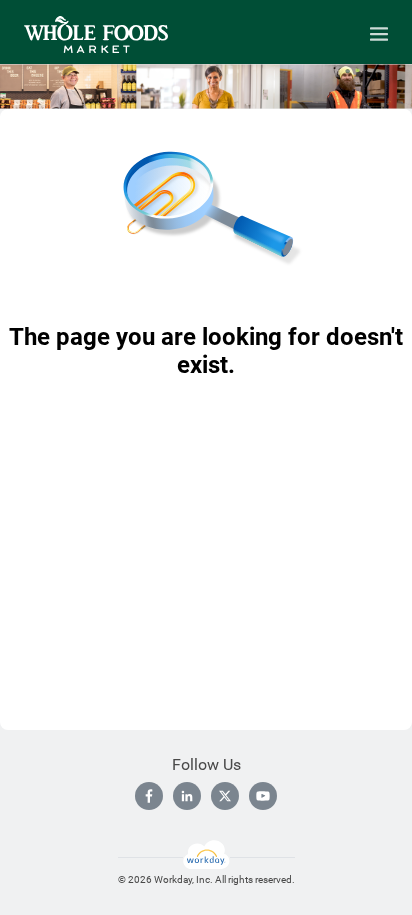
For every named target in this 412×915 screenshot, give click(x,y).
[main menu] (379, 34)
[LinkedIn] (187, 796)
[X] (225, 796)
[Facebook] (149, 796)
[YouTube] (263, 796)
